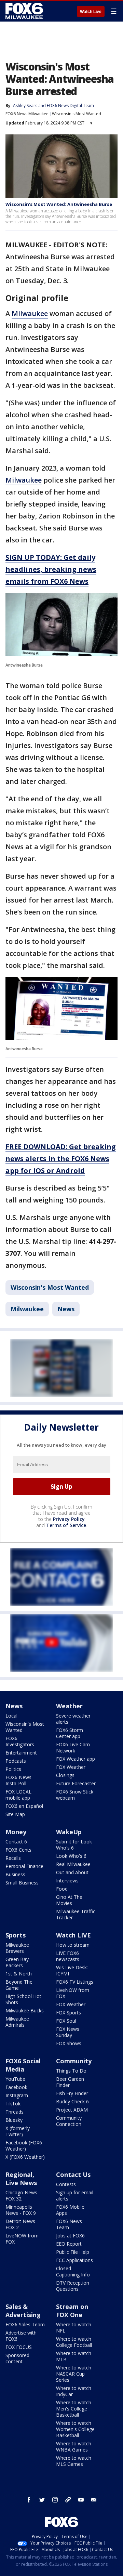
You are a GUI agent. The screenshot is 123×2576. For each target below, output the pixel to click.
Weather (69, 1706)
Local (11, 1716)
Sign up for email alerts (75, 2196)
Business (15, 1874)
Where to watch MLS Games (74, 2461)
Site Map (15, 1814)
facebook (29, 2500)
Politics (13, 1769)
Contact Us (73, 2174)
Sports (16, 1935)
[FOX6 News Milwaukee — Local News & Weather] (25, 11)
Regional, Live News (21, 2179)
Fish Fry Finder (72, 2093)
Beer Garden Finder (70, 2082)
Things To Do (71, 2071)
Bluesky (14, 2120)
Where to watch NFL (74, 2328)
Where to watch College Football (74, 2342)
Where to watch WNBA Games (74, 2447)
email (94, 2500)
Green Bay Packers (17, 1962)
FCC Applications (74, 2260)
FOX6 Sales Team (25, 2324)
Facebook (16, 2087)
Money (16, 1832)
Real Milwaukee (73, 1864)
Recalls (13, 1858)
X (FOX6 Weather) (25, 2157)
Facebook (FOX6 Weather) (24, 2146)
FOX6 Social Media (23, 2065)
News (66, 1309)
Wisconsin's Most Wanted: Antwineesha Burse (59, 204)
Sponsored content (17, 2358)
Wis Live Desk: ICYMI (72, 1970)
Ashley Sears (25, 106)
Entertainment (21, 1753)
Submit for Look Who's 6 (74, 1845)
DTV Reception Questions (73, 2286)
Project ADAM (72, 2110)
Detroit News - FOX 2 (22, 2224)
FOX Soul (66, 2021)
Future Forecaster (76, 1783)
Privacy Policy (69, 1519)
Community (74, 2061)
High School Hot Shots (23, 1999)
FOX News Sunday (68, 2032)
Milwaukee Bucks (25, 2010)
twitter (42, 2500)
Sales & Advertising (23, 2311)
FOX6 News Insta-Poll (18, 1780)
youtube (81, 2500)
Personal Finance (24, 1866)
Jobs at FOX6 (70, 2236)
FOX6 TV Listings (75, 1982)
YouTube (15, 2079)
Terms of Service (66, 1525)
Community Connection (69, 2121)
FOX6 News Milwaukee (27, 114)
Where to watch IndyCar (74, 2391)
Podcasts (16, 1761)
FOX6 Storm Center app (70, 1733)
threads (68, 2500)
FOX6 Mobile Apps (70, 2210)
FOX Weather (71, 1767)
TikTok (13, 2104)
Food (62, 1889)
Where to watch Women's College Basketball (75, 2429)
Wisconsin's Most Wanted (77, 114)
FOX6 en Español (24, 1806)
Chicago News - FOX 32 (23, 2196)
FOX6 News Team (69, 2224)
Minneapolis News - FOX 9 (21, 2210)
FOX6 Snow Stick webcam (75, 1795)
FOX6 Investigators (20, 1741)
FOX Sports (69, 2013)
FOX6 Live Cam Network (73, 1747)
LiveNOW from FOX (73, 1993)
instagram (55, 2500)
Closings (65, 1775)
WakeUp (69, 1832)
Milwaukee (30, 313)
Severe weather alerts (73, 1719)
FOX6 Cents (18, 1850)
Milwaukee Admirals (17, 2022)
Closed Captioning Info (73, 2271)
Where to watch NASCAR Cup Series (74, 2374)
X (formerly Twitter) (18, 2131)
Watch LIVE (73, 1935)
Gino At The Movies (69, 1900)
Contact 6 (16, 1842)
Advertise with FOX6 (21, 2336)
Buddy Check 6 (72, 2101)
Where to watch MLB (74, 2356)
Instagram (17, 2095)
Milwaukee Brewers (17, 1948)
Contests (66, 2184)
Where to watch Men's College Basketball (74, 2409)
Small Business (22, 1883)
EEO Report (69, 2244)
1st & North (19, 1974)
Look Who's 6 (71, 1856)
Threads (15, 2112)
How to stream (73, 1945)
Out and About (72, 1872)
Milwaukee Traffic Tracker (76, 1914)
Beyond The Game (19, 1985)
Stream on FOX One (72, 2311)
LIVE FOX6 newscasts (68, 1956)
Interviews (67, 1881)
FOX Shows (69, 2043)
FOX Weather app (76, 1759)
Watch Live (91, 12)
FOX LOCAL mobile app (18, 1795)
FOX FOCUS (19, 2347)
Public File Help (73, 2252)
